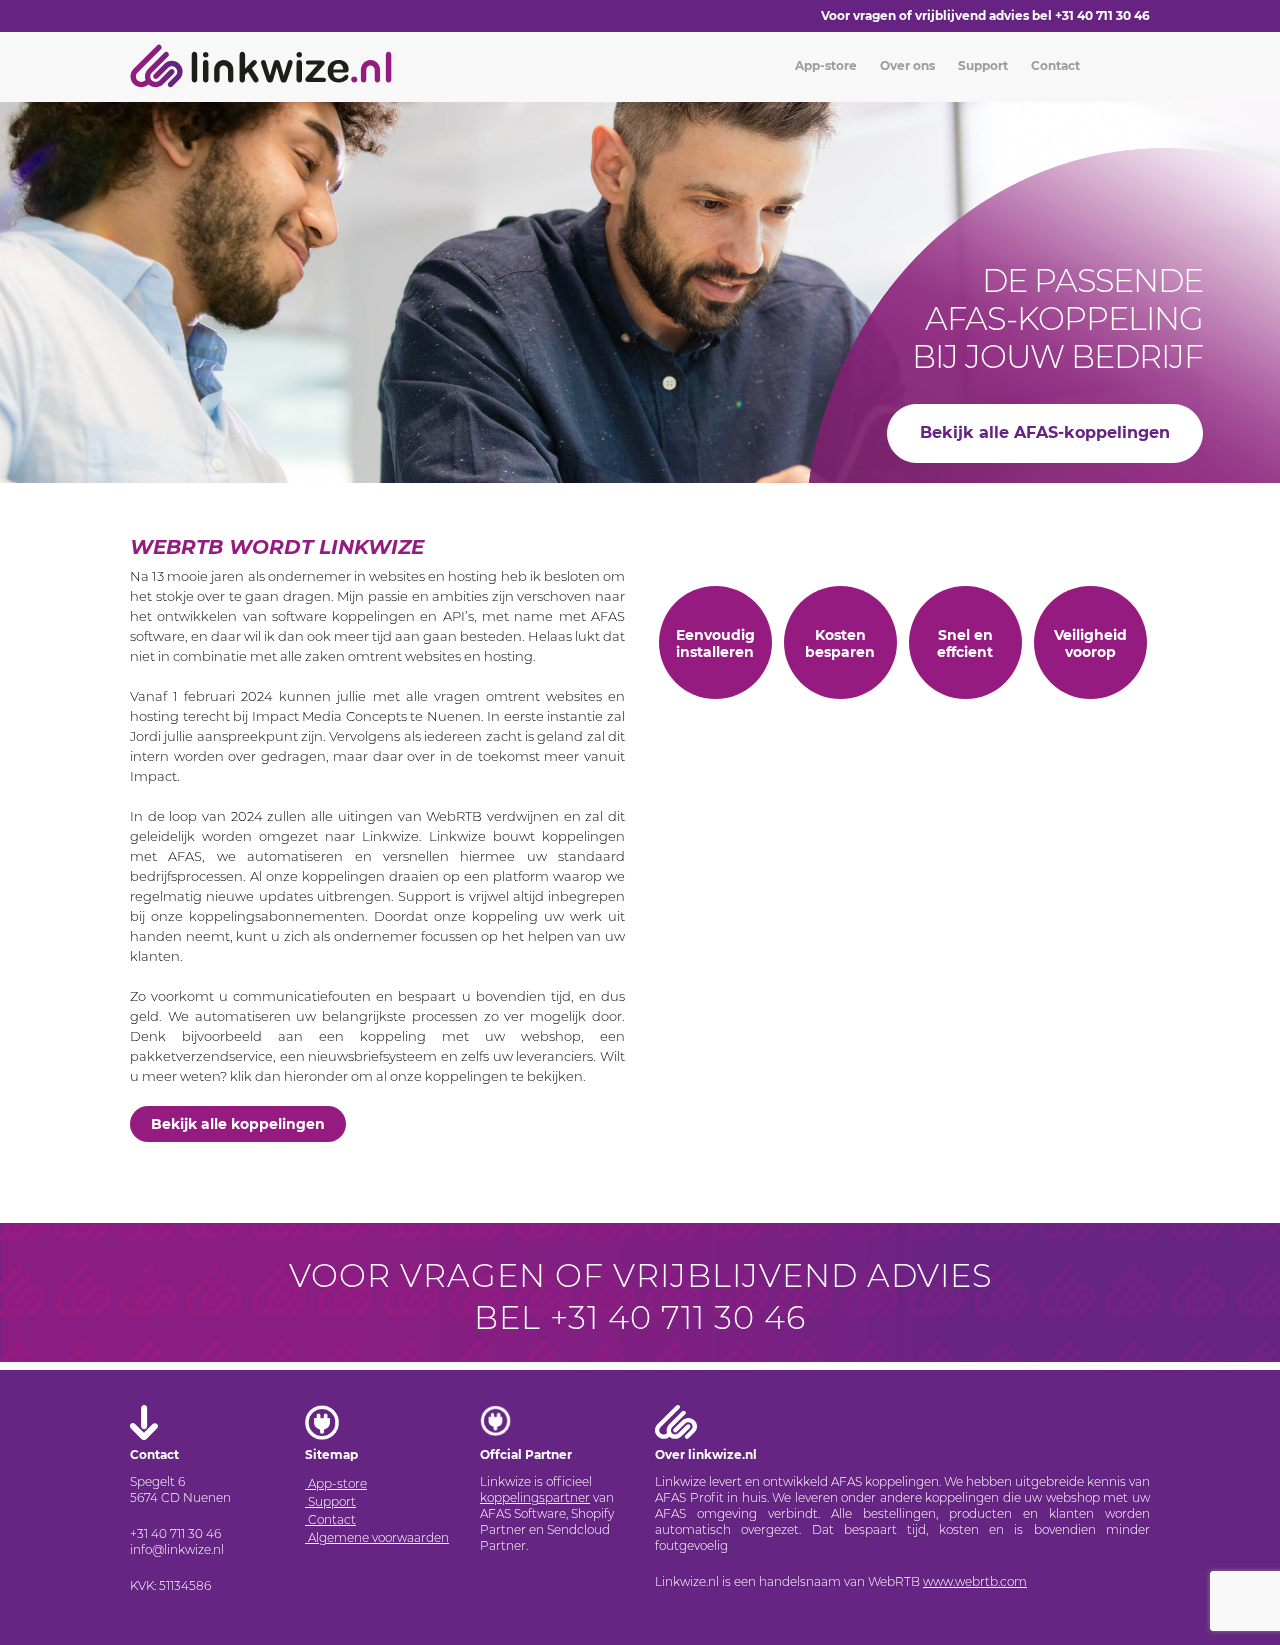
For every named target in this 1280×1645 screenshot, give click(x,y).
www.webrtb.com (975, 1581)
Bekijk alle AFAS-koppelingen (1045, 432)
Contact (1054, 65)
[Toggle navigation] (394, 57)
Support (981, 65)
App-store (824, 65)
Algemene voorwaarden (377, 1537)
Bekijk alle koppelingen (238, 1124)
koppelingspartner (535, 1497)
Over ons (906, 65)
